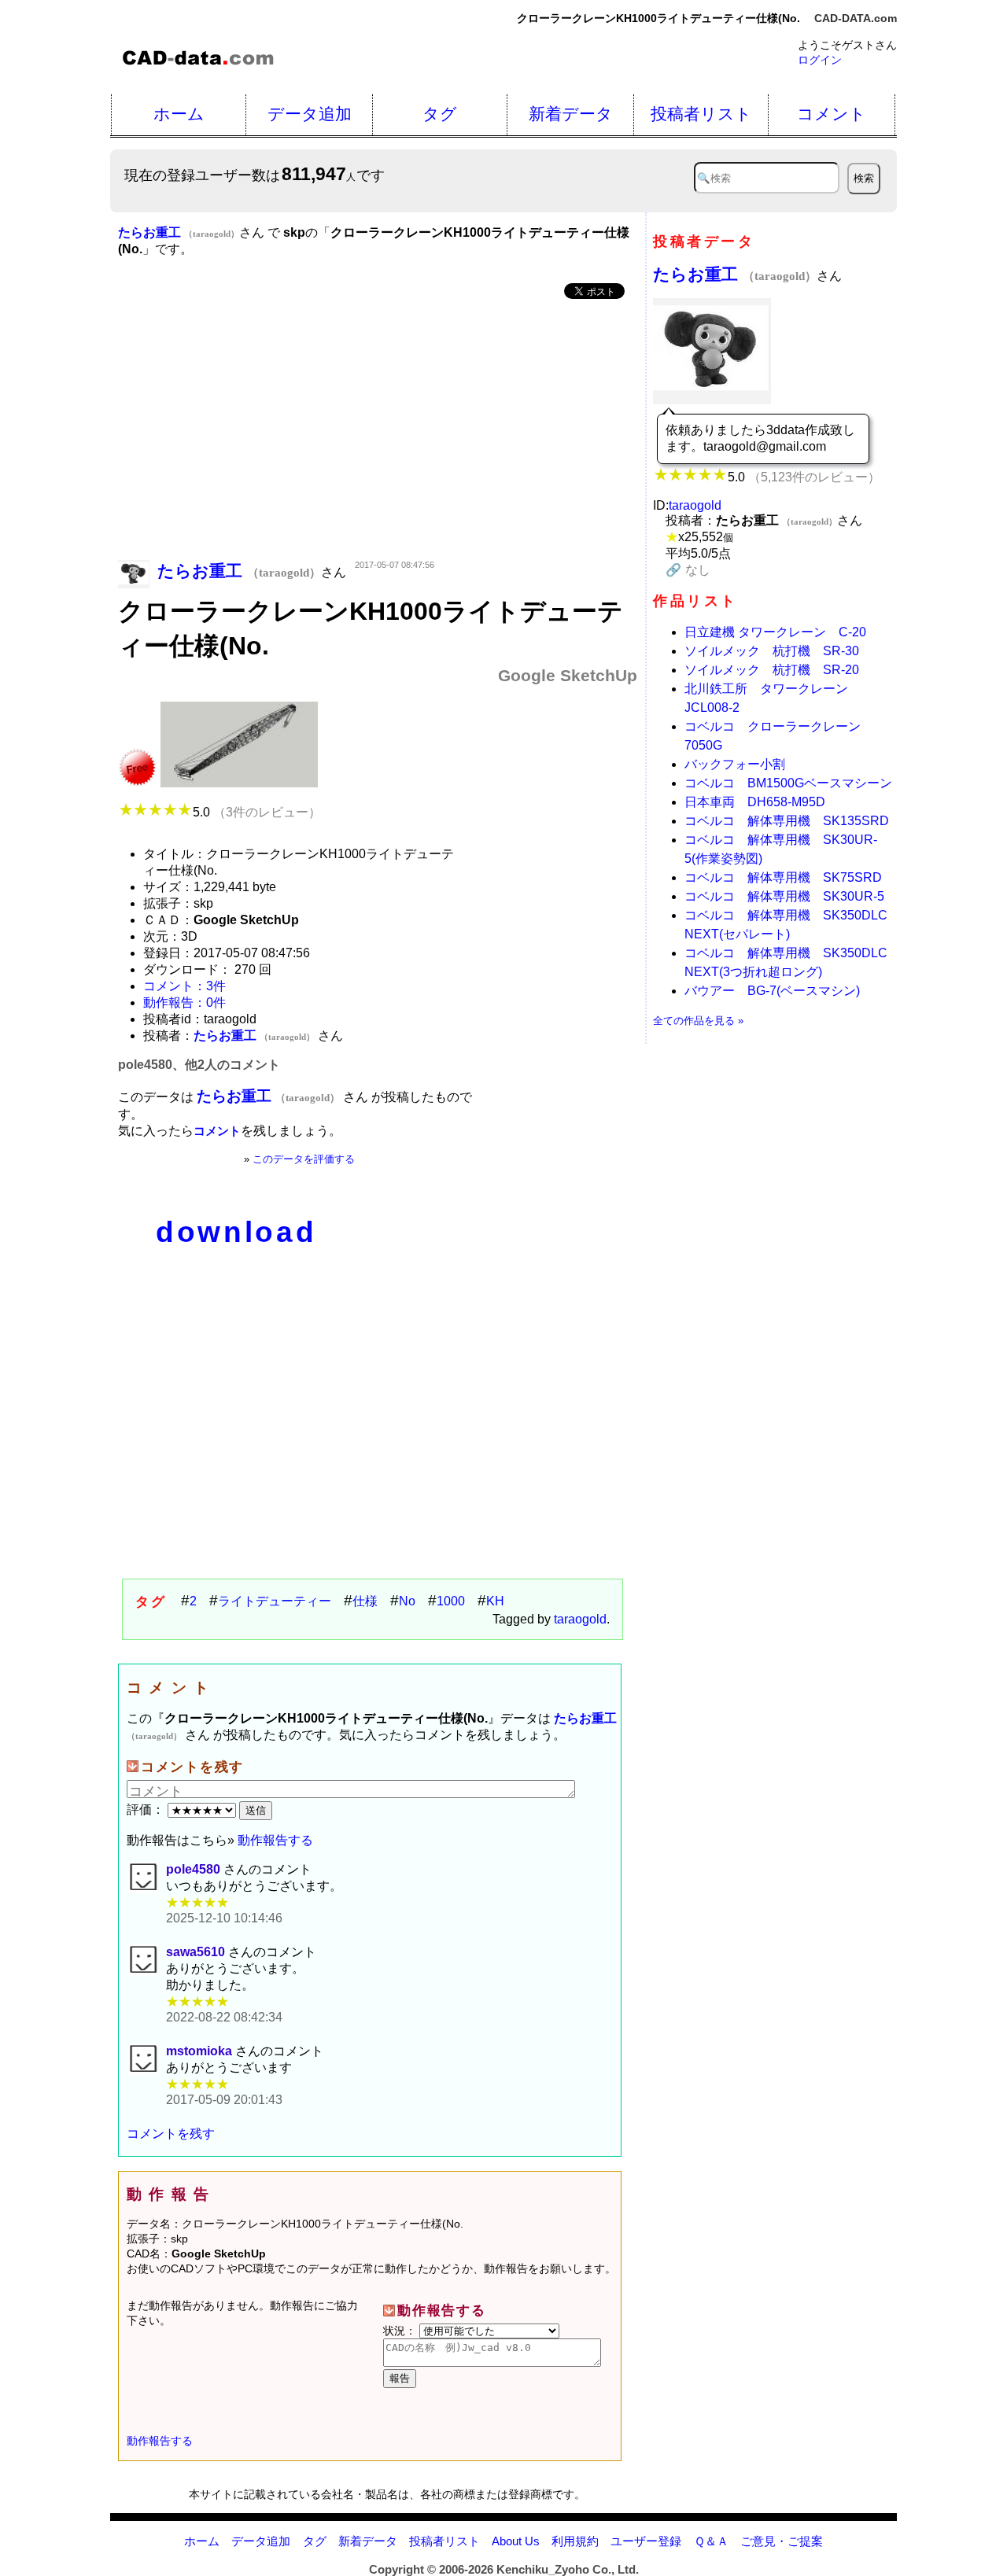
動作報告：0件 (184, 1002)
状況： (401, 2331)
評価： (147, 1809)
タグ (440, 114)
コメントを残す (171, 2134)
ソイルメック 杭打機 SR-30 (772, 651)
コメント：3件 (184, 986)
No (407, 1601)
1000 (451, 1601)
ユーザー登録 (646, 2541)
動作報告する (275, 1840)
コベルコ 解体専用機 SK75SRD (783, 877)
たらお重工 (735, 274)
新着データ (571, 114)
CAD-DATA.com (856, 18)
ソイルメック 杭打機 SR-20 (772, 670)
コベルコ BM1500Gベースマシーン (788, 783)
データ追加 (310, 114)
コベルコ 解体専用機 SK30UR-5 (784, 896)
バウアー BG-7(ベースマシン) (772, 991)
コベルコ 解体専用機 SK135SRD (787, 821)
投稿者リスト (701, 114)
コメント (832, 114)
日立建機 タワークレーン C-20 (775, 632)
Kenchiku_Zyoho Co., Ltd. (568, 2569)
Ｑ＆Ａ (711, 2541)
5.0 (257, 812)
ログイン (820, 60)
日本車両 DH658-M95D (755, 802)
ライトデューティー (275, 1601)
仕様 (365, 1601)
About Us (516, 2541)
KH (495, 1601)
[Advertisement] (378, 431)
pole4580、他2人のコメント (199, 1065)
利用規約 (575, 2541)
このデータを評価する (304, 1159)
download (236, 1232)
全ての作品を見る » (698, 1021)
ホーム (179, 114)
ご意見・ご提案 (782, 2541)
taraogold (580, 1619)
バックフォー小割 (735, 764)
